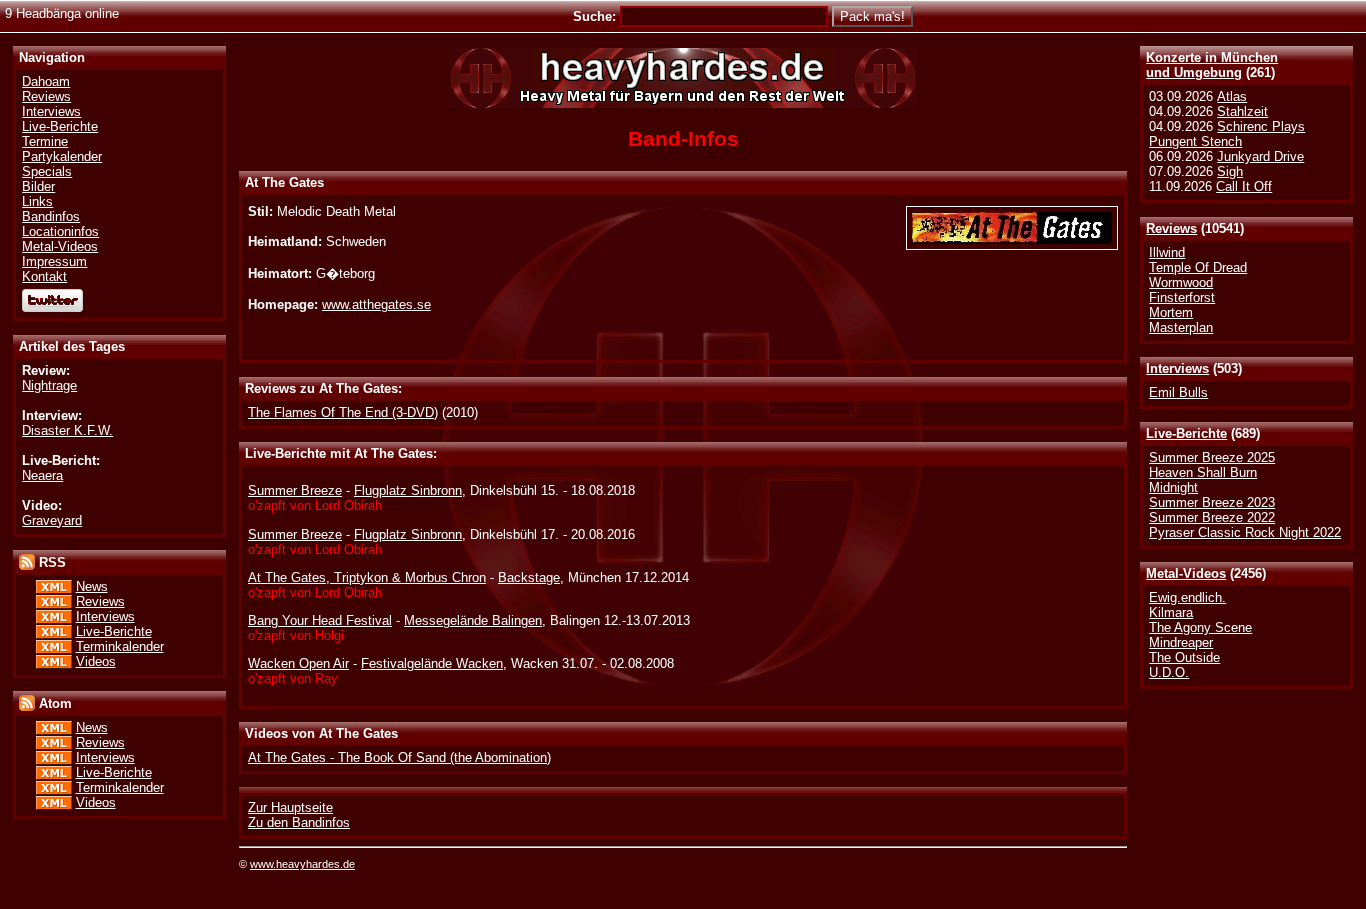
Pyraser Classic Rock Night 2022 (1245, 532)
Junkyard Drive (1260, 156)
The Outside (1184, 657)
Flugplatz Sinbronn (408, 490)
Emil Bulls (1178, 392)
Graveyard (52, 520)
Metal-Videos (1186, 573)
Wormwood (1181, 282)
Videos (96, 661)
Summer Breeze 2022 (1212, 517)
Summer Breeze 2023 (1212, 502)
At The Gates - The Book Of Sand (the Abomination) (399, 757)
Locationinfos (60, 231)
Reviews (1171, 228)
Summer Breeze (295, 490)
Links (37, 201)
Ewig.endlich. (1187, 597)
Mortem (1171, 312)
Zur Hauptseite (290, 807)
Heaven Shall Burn (1203, 472)
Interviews (1177, 368)
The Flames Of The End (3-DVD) (343, 412)
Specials (47, 171)
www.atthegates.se (376, 304)
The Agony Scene (1200, 627)
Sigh (1230, 171)
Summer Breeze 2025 (1212, 457)
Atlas (1232, 96)
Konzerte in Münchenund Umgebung (1212, 65)
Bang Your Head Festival (320, 620)
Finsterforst (1182, 297)
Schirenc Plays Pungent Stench (1227, 134)
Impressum (54, 261)
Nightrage (49, 385)
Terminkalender (120, 646)
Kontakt (44, 276)
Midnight (1173, 487)
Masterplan (1181, 327)
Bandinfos (51, 216)
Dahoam (46, 81)
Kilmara (1171, 612)
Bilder (38, 186)
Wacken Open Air (298, 663)
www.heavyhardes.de (302, 864)
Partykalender (62, 156)
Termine (45, 141)
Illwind (1167, 252)
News (92, 586)
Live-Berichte (1186, 433)
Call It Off (1244, 186)
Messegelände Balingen (473, 620)
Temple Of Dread (1198, 267)
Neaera (42, 475)
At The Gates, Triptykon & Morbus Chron (367, 577)
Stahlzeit (1242, 111)
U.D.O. (1169, 672)
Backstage (529, 577)
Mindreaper (1181, 642)
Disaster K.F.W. (67, 430)
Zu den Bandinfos (299, 822)
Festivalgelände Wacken (432, 663)
